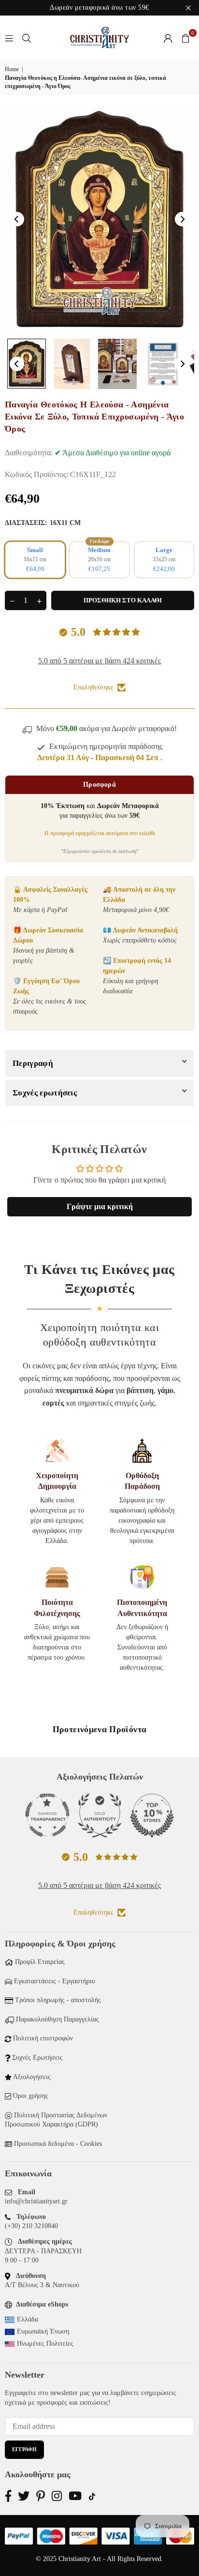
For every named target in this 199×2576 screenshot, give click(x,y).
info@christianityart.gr (36, 2201)
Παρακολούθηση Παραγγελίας (57, 2019)
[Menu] (9, 37)
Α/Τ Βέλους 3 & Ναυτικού (42, 2285)
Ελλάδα (28, 2319)
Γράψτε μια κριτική (100, 1206)
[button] (185, 38)
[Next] (182, 219)
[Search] (27, 37)
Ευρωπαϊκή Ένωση (43, 2331)
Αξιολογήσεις (32, 2077)
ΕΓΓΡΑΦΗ (24, 2449)
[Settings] (168, 38)
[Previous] (17, 219)
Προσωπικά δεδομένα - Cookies (58, 2144)
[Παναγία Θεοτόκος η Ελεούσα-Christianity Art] (27, 364)
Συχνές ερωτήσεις (45, 1093)
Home (12, 69)
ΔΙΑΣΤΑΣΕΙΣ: (43, 523)
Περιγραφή (33, 1063)
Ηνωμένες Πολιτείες (45, 2344)
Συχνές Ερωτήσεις (37, 2058)
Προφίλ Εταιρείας (40, 1962)
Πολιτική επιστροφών (43, 2038)
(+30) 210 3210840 (31, 2226)
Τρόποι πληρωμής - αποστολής (58, 2000)
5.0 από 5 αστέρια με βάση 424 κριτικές (99, 661)
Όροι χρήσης (31, 2096)
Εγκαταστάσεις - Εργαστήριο (55, 1981)
